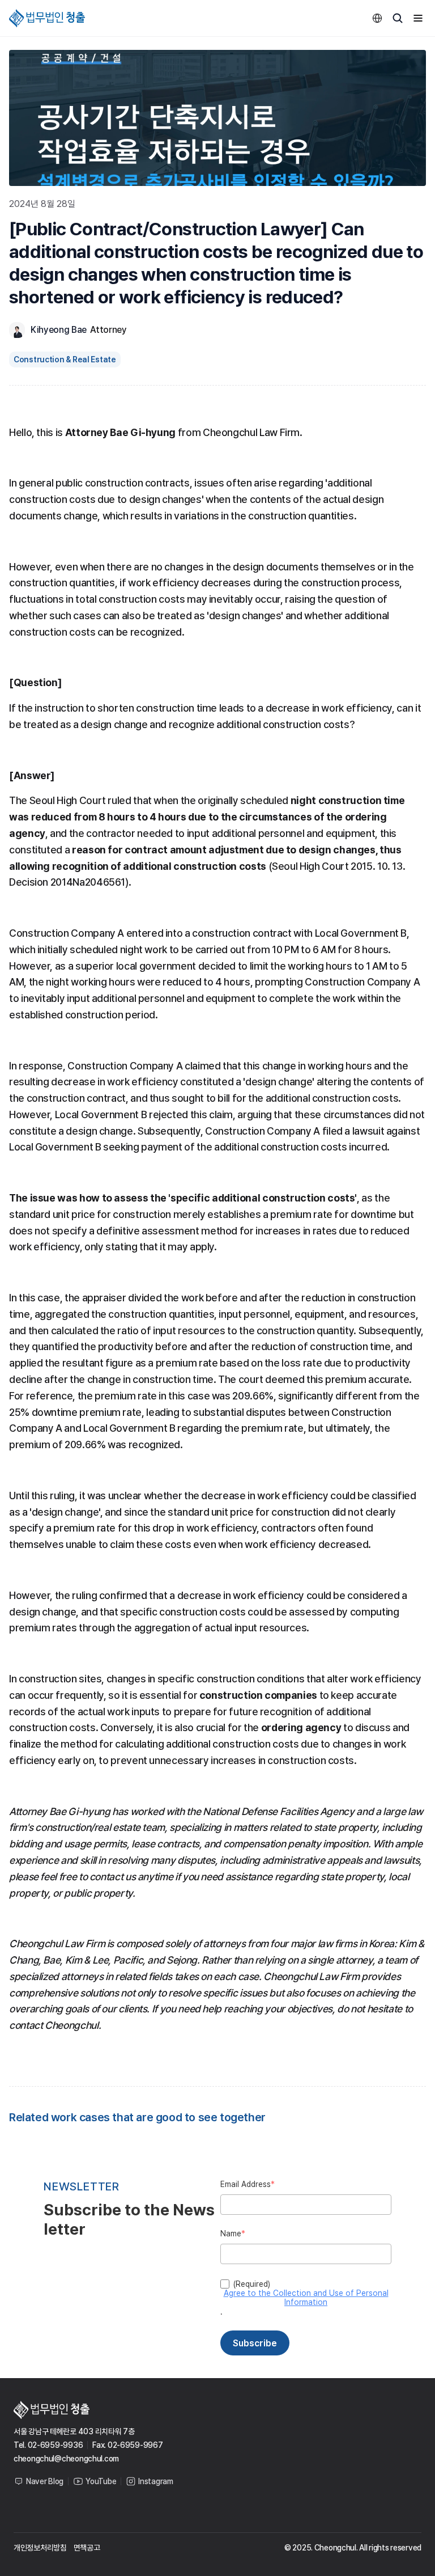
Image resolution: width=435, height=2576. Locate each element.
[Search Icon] (398, 18)
